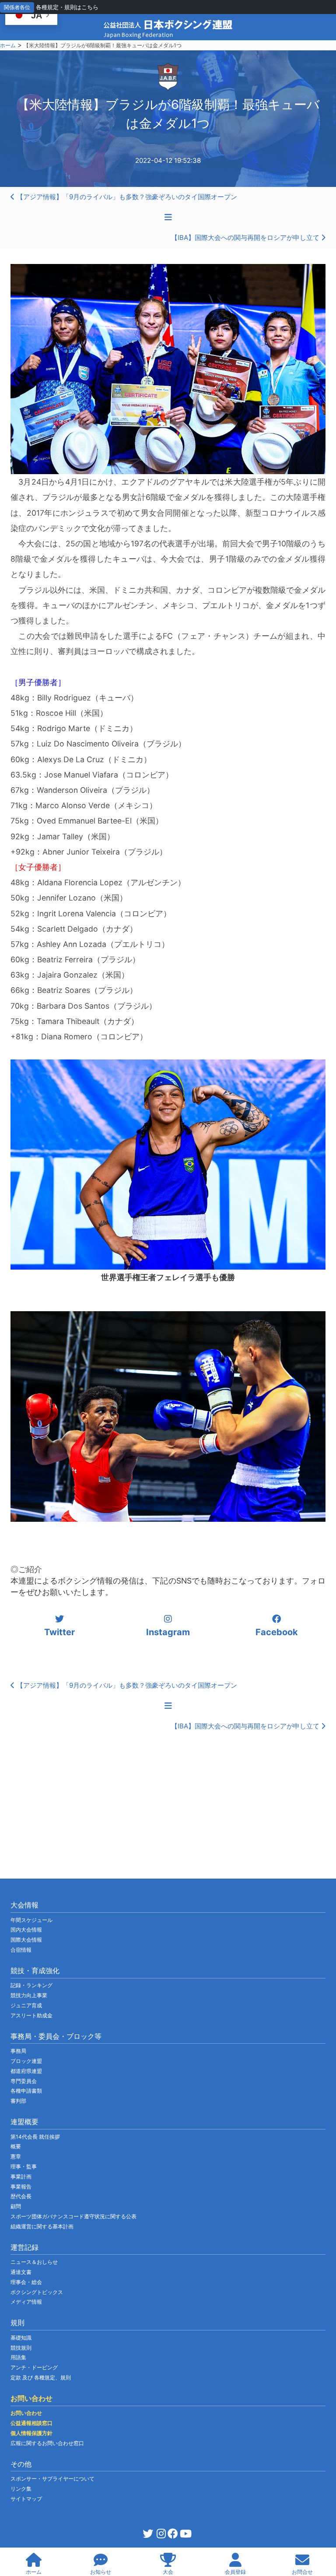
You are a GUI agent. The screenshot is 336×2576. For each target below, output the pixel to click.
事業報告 (21, 2187)
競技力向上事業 (29, 1995)
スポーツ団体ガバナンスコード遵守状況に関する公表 (73, 2216)
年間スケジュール (31, 1920)
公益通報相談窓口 (31, 2423)
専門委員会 (24, 2081)
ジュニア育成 (26, 2005)
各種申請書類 (26, 2091)
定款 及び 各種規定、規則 (41, 2377)
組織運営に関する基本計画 (42, 2226)
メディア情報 (26, 2302)
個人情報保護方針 (31, 2433)
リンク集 (21, 2489)
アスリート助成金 (31, 2015)
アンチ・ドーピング (34, 2367)
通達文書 (21, 2272)
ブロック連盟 (26, 2061)
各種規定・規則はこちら (67, 7)
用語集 (18, 2357)
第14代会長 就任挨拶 (35, 2137)
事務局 (18, 2051)
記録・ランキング (31, 1985)
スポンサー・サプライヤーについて (52, 2479)
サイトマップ (26, 2499)
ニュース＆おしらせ (34, 2262)
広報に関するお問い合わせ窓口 (47, 2443)
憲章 (16, 2156)
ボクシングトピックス (37, 2292)
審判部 (18, 2101)
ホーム (8, 45)
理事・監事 (24, 2166)
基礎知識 (21, 2338)
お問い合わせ (26, 2413)
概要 (16, 2146)
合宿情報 (21, 1950)
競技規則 (21, 2348)
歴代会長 (21, 2196)
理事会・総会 (26, 2282)
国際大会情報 (26, 1940)
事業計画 (21, 2177)
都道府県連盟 (26, 2071)
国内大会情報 (26, 1930)
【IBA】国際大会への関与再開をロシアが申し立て (246, 238)
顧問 (16, 2206)
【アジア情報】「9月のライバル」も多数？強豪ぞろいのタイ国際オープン (126, 197)
